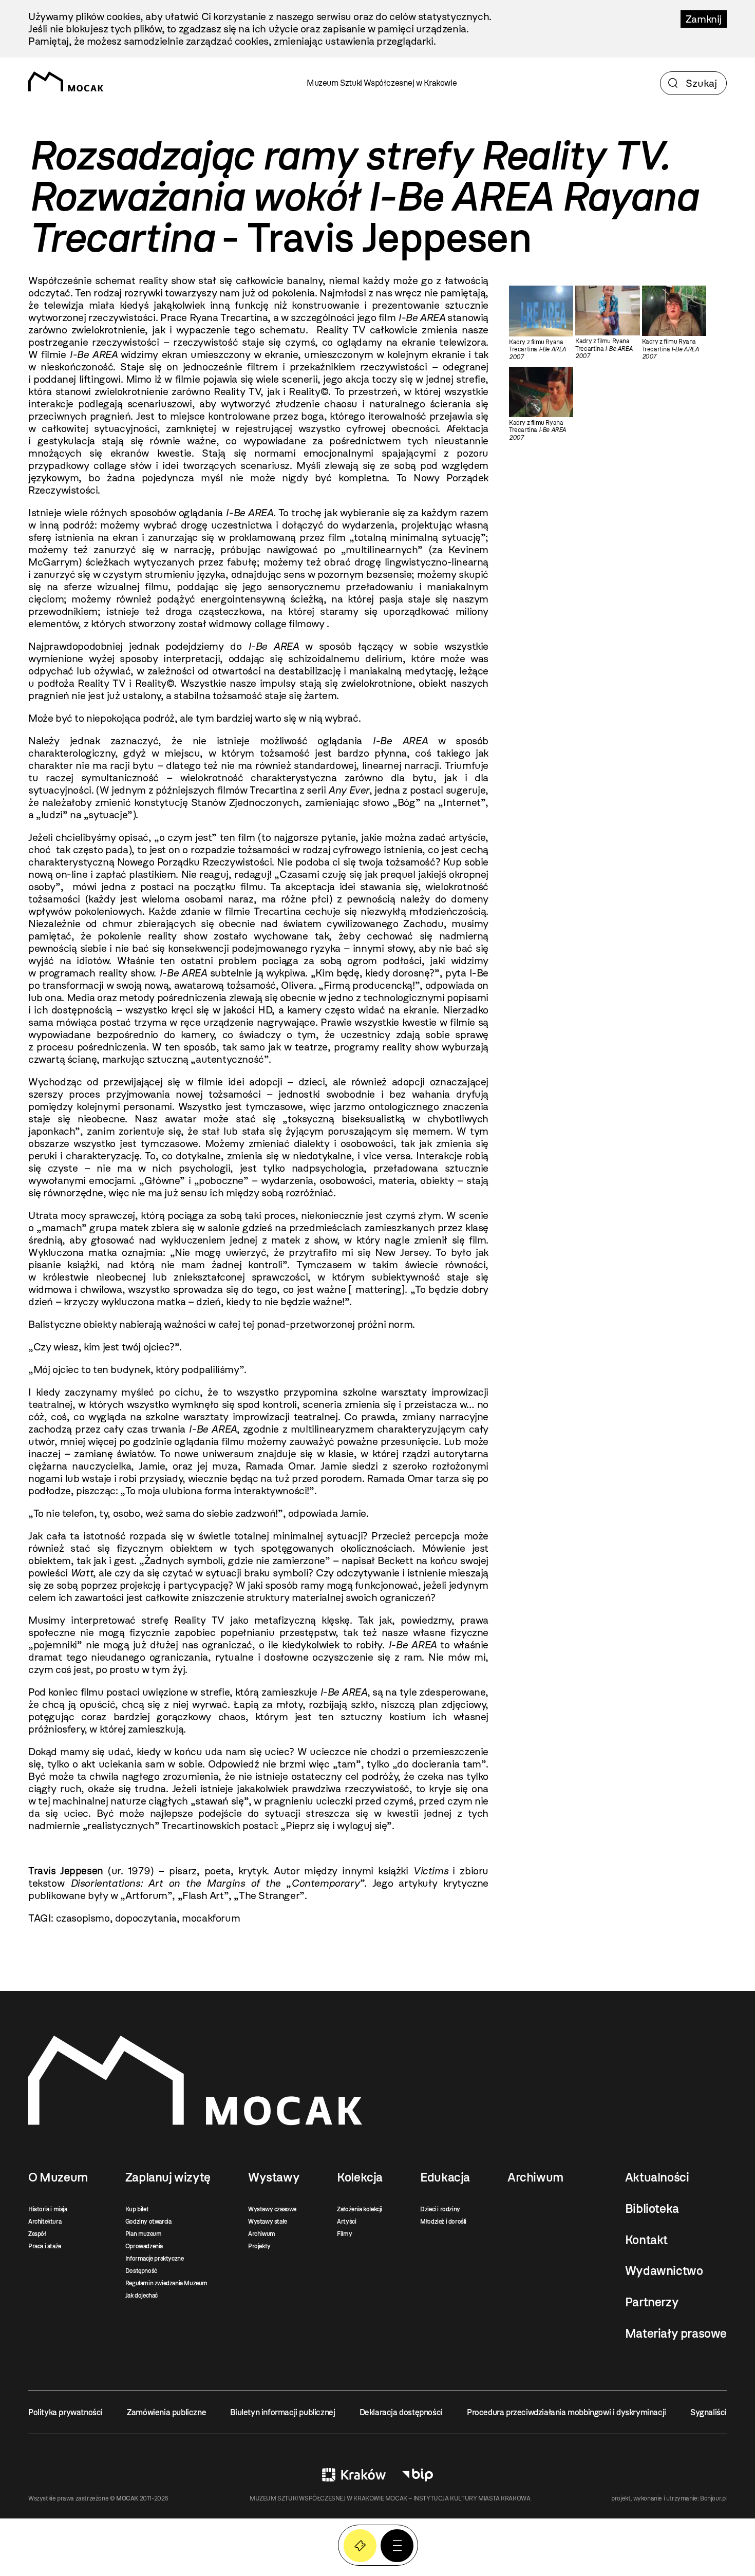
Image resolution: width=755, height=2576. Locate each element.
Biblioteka (652, 2209)
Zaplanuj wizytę (168, 2177)
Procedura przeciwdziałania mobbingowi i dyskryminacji (567, 2412)
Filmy (344, 2234)
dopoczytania (146, 1918)
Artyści (346, 2222)
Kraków (354, 2475)
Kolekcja (360, 2177)
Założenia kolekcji (360, 2209)
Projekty (259, 2246)
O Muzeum (58, 2177)
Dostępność (141, 2271)
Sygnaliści (709, 2412)
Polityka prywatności (65, 2412)
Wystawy (274, 2177)
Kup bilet (137, 2209)
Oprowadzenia (144, 2246)
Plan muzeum (144, 2234)
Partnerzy (652, 2302)
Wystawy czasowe (272, 2209)
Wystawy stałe (268, 2222)
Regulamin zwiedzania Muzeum (166, 2283)
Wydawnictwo (664, 2271)
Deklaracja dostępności (401, 2412)
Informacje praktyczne (155, 2259)
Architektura (45, 2222)
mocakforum (211, 1918)
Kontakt (646, 2240)
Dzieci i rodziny (440, 2209)
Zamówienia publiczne (166, 2412)
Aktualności (657, 2177)
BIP (418, 2475)
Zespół (37, 2234)
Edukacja (445, 2177)
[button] (397, 2546)
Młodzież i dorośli (443, 2222)
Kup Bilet (360, 2546)
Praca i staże (45, 2246)
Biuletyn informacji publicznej (282, 2412)
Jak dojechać (141, 2296)
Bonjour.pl (713, 2498)
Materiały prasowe (676, 2334)
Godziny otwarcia (148, 2222)
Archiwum (262, 2234)
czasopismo (83, 1918)
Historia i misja (48, 2209)
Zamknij (704, 19)
